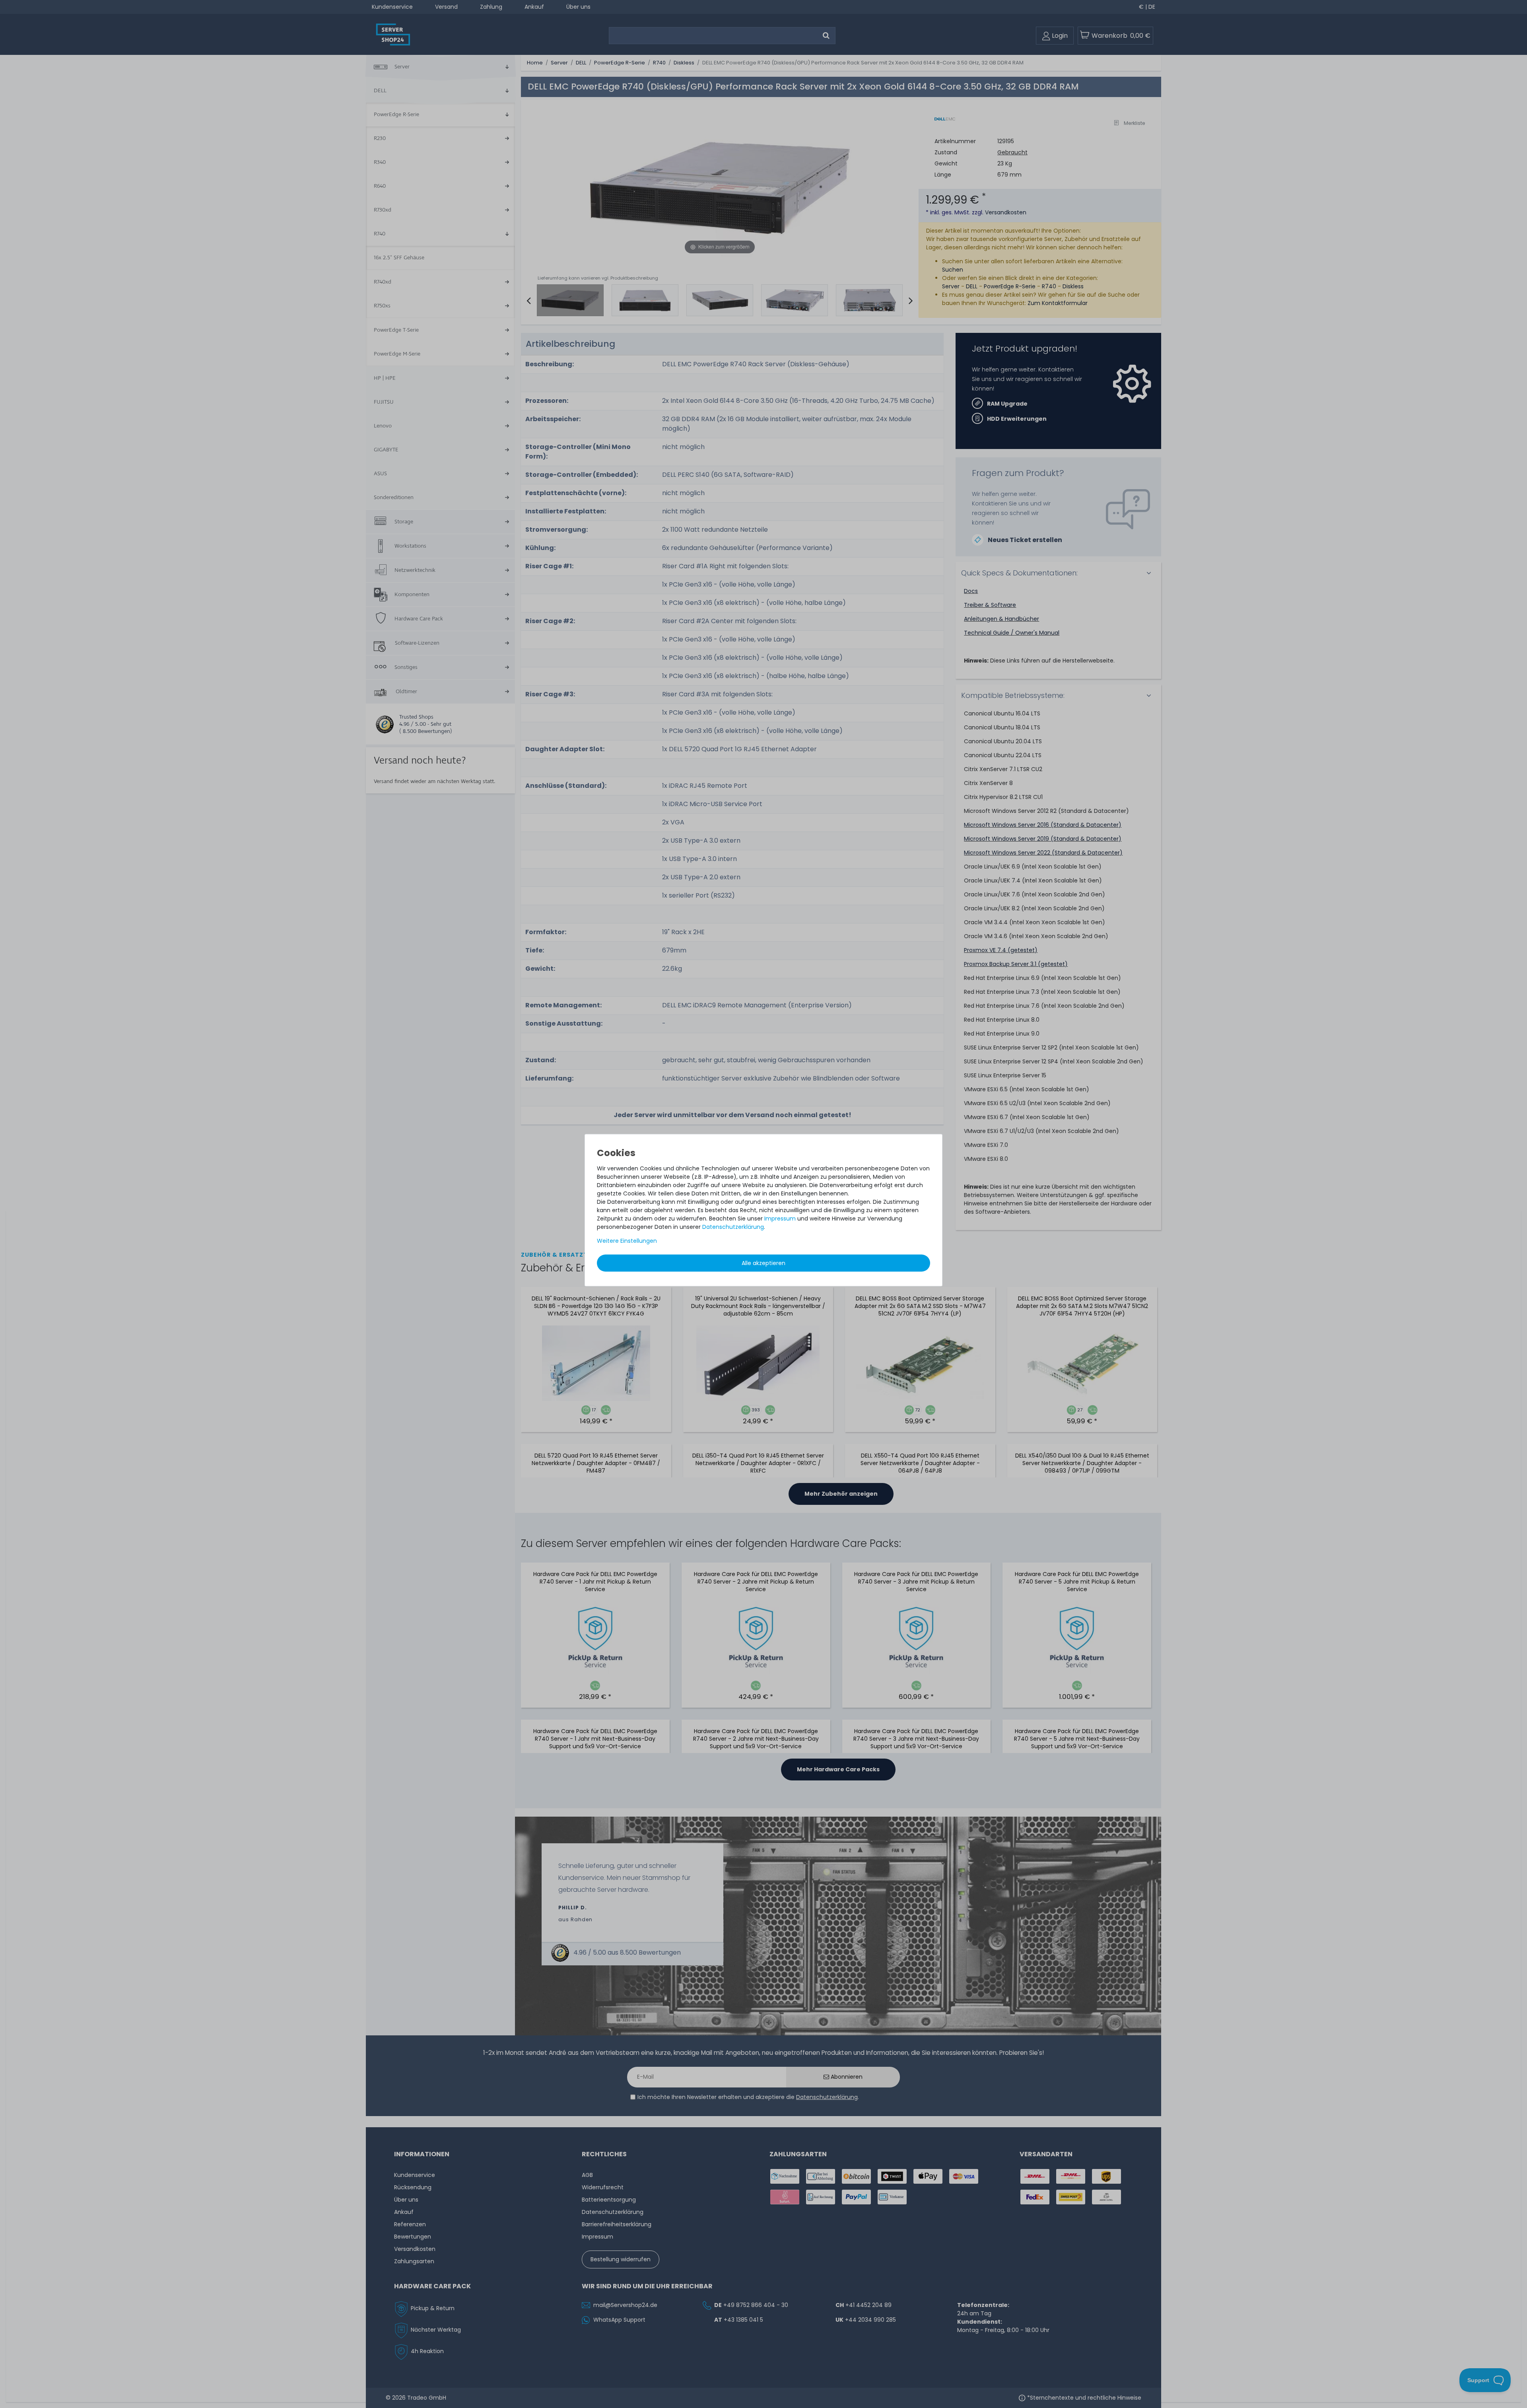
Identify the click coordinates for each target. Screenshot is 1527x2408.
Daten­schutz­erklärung (733, 1226)
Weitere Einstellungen (627, 1240)
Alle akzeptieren (763, 1263)
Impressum (780, 1218)
